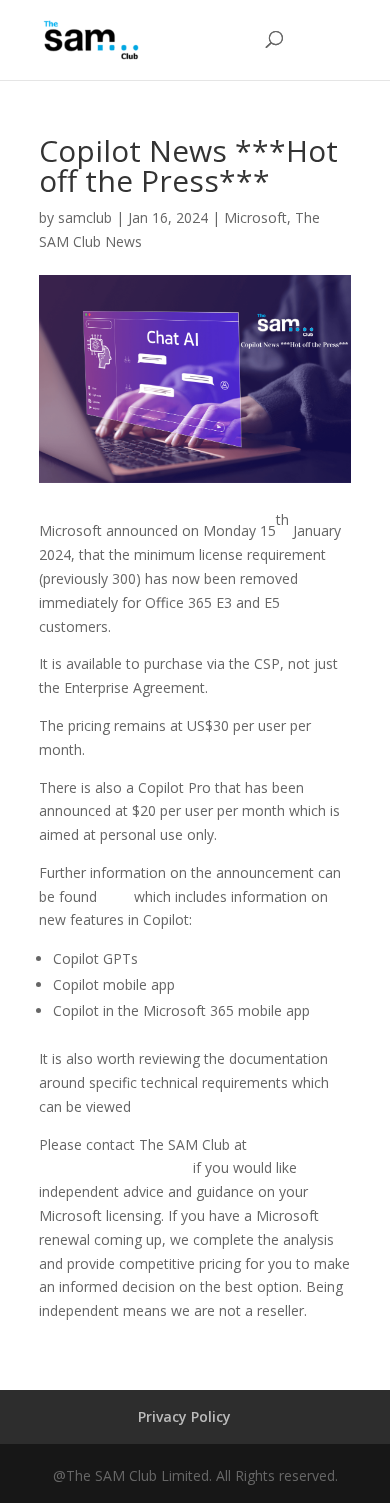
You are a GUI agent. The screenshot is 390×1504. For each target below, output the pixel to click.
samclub (85, 217)
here (115, 896)
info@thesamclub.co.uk (114, 1167)
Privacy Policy (184, 1416)
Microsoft (255, 217)
